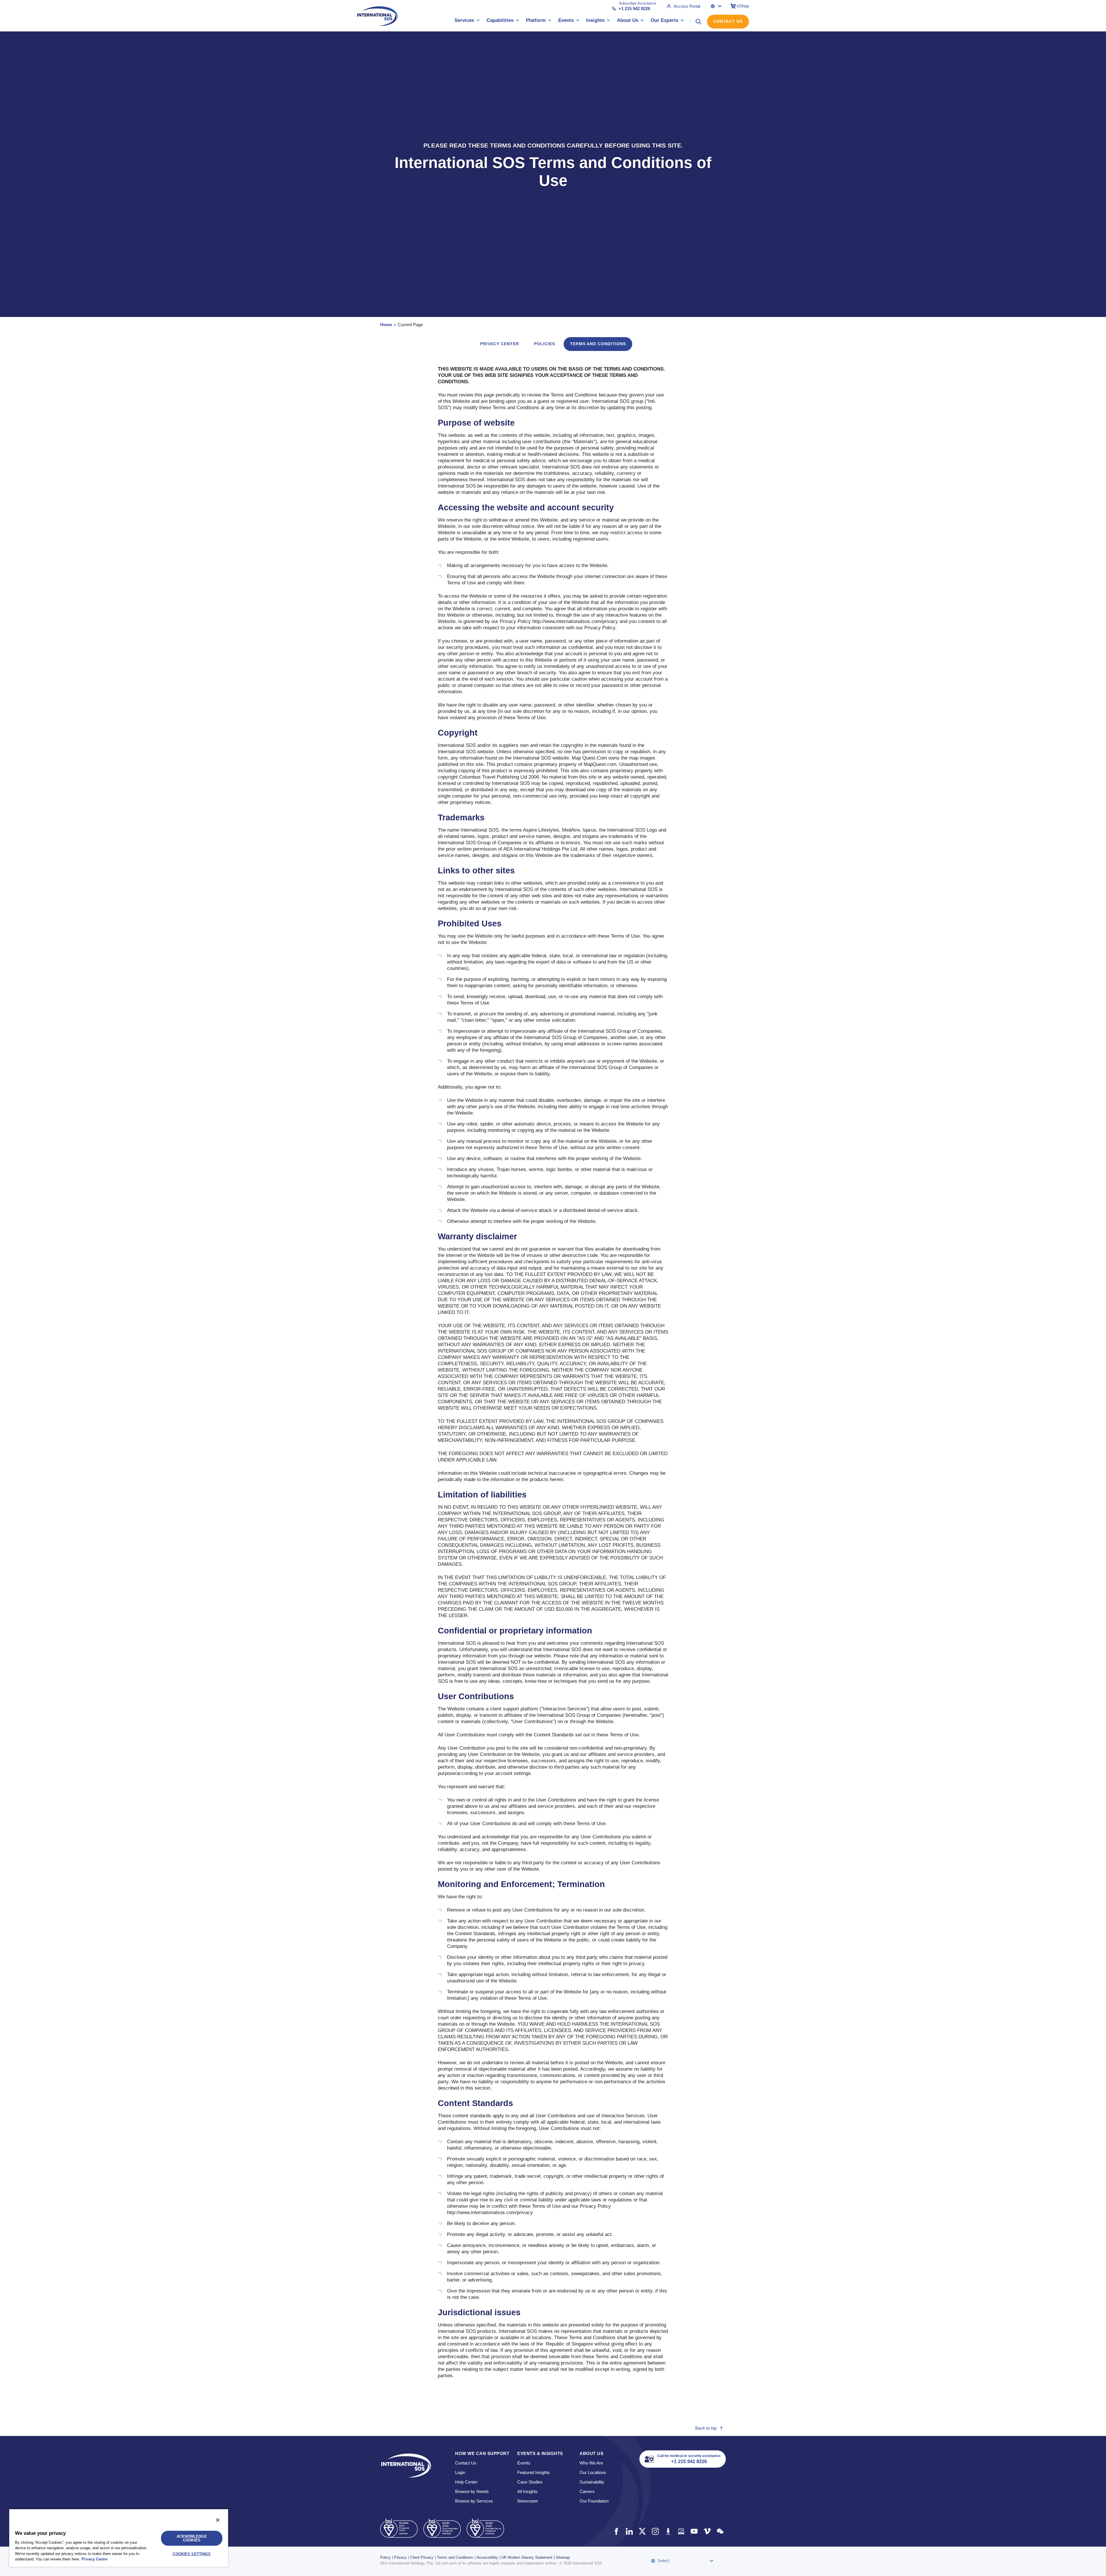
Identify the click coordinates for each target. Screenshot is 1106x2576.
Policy (385, 2557)
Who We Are (591, 2463)
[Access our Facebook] (616, 2531)
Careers (587, 2491)
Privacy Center (500, 344)
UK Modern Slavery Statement (527, 2557)
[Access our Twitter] (642, 2531)
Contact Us (728, 21)
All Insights (528, 2491)
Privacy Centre (94, 2559)
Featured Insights (534, 2472)
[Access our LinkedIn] (629, 2531)
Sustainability (592, 2482)
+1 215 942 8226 (634, 9)
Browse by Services (474, 2501)
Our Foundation (594, 2501)
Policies (545, 344)
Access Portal (687, 6)
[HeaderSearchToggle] (698, 22)
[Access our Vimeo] (707, 2531)
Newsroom (528, 2501)
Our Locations (593, 2472)
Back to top (706, 2428)
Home (386, 325)
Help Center (466, 2482)
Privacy (400, 2557)
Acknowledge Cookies (192, 2538)
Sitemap (563, 2557)
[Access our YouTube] (694, 2531)
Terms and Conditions (455, 2557)
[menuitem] (467, 21)
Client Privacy (422, 2557)
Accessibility (487, 2557)
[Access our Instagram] (655, 2531)
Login (460, 2472)
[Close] (218, 2520)
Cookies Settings (192, 2554)
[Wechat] (720, 2531)
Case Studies (530, 2482)
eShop (743, 6)
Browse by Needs (472, 2491)
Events (524, 2463)
